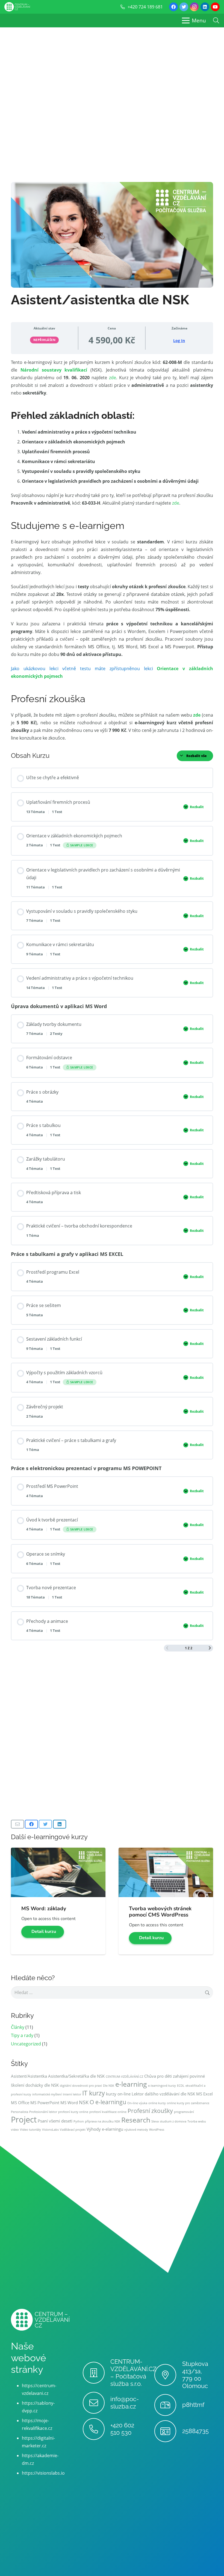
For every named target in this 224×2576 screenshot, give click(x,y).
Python (79, 2121)
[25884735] (168, 2431)
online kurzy (157, 2103)
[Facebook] (173, 7)
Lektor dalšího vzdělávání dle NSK (163, 2094)
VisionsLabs (50, 2130)
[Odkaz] (17, 7)
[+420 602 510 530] (97, 2429)
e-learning (131, 2084)
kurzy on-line (118, 2094)
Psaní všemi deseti (55, 2121)
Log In (179, 341)
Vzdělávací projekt (73, 2130)
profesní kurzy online (73, 2112)
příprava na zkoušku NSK (103, 2121)
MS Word (69, 2103)
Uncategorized (26, 2044)
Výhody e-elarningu (105, 2129)
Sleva (155, 2121)
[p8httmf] (168, 2405)
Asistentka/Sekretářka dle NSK (76, 2076)
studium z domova (173, 2121)
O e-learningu (108, 2102)
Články (18, 2027)
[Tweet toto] (45, 1824)
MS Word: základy (44, 1909)
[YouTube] (215, 7)
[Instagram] (194, 7)
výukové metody (136, 2130)
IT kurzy (94, 2093)
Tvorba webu (197, 2121)
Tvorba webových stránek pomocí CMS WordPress (160, 1912)
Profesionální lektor (43, 2112)
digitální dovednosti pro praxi (81, 2086)
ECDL (181, 2086)
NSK (84, 2102)
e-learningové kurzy (162, 2086)
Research (136, 2120)
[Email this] (17, 1824)
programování (184, 2112)
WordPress (157, 2130)
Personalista (20, 2112)
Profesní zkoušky (150, 2111)
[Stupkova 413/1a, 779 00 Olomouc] (168, 2375)
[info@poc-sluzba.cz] (97, 2403)
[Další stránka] (210, 1648)
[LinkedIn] (205, 7)
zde (113, 378)
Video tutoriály (30, 2130)
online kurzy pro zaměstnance (188, 2103)
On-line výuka (137, 2103)
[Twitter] (184, 7)
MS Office (20, 2103)
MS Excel (204, 2094)
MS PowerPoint (45, 2103)
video (15, 2130)
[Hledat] (216, 21)
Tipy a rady (22, 2035)
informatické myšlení (47, 2094)
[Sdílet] (31, 1824)
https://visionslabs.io (43, 2473)
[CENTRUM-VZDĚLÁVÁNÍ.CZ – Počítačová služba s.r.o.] (97, 2373)
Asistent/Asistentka (29, 2076)
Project (24, 2119)
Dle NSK (109, 2086)
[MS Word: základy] (58, 1851)
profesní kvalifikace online (108, 2112)
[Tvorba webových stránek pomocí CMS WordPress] (166, 1851)
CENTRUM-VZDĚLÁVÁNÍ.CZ (124, 2077)
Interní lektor (72, 2094)
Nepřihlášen (45, 340)
